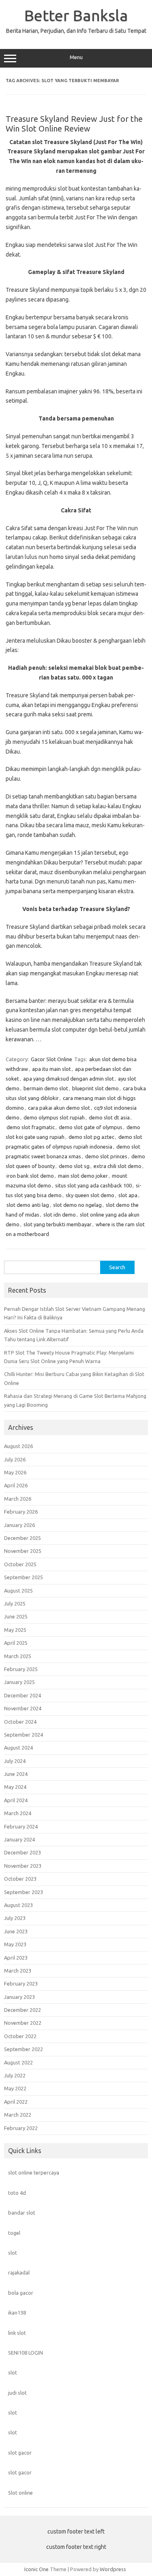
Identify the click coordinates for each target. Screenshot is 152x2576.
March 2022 (18, 2115)
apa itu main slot (51, 1069)
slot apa (128, 1195)
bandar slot (22, 2213)
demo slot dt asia (109, 1117)
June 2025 (16, 1616)
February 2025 (21, 1669)
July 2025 (15, 1603)
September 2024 (24, 1735)
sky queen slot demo (90, 1195)
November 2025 (23, 1551)
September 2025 (24, 1577)
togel (14, 2233)
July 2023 (15, 1918)
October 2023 (20, 1879)
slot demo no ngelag (77, 1205)
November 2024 (23, 1708)
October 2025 (20, 1564)
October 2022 (20, 2036)
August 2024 (18, 1748)
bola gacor (21, 2293)
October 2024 (20, 1722)
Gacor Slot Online (51, 1059)
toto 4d (17, 2193)
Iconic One (36, 2569)
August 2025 (18, 1591)
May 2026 (15, 1472)
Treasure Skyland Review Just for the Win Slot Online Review (74, 124)
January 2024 (19, 1839)
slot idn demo (60, 1215)
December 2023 (22, 1852)
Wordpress (113, 2569)
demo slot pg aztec (91, 1137)
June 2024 (16, 1774)
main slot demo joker (83, 1176)
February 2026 (21, 1512)
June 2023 (16, 1931)
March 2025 (18, 1656)
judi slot (17, 2393)
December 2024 (22, 1695)
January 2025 (19, 1682)
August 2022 (18, 2062)
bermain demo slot (46, 1088)
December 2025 (22, 1538)
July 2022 (15, 2075)
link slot (17, 2333)
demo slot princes (106, 1156)
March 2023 (18, 1971)
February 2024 (21, 1826)
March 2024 (18, 1813)
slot (13, 2253)
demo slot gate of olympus (91, 1127)
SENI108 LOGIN (26, 2353)
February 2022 (21, 2128)
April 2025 (16, 1643)
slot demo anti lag (28, 1205)
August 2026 (18, 1446)
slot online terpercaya (34, 2173)
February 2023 (21, 1983)
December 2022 (22, 2010)
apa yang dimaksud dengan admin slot (69, 1079)
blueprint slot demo (95, 1088)
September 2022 (24, 2049)
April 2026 (16, 1485)
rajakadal (19, 2272)
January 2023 (19, 1997)
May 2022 (15, 2088)
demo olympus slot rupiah (54, 1117)
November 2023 (23, 1866)
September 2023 (24, 1892)
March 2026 (18, 1499)
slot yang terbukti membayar (58, 1224)
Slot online (20, 2493)
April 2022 (16, 2102)
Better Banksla (76, 15)
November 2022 (23, 2023)
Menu (76, 57)
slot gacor (20, 2453)
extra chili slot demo (118, 1166)
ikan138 (17, 2313)
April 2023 (16, 1958)
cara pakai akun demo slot (59, 1108)
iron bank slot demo (30, 1176)
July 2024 (15, 1761)
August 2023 (18, 1905)
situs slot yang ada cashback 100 (93, 1185)
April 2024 (16, 1800)
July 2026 (15, 1459)
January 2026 (19, 1525)
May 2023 (15, 1944)
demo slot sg (74, 1166)
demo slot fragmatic (31, 1127)
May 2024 (15, 1787)
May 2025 (15, 1630)
